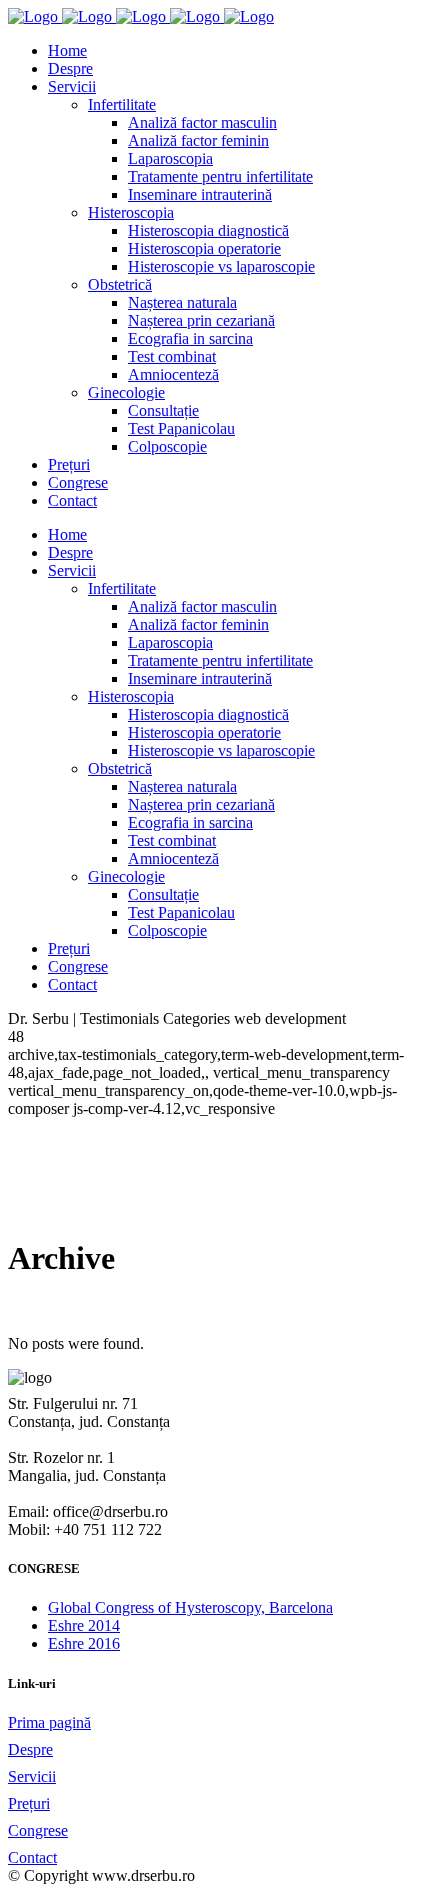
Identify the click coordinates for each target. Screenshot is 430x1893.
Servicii (32, 1776)
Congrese (38, 1830)
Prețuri (29, 1803)
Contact (32, 1857)
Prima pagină (49, 1722)
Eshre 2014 (84, 1625)
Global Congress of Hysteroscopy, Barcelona (190, 1607)
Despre (30, 1749)
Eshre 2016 (84, 1643)
